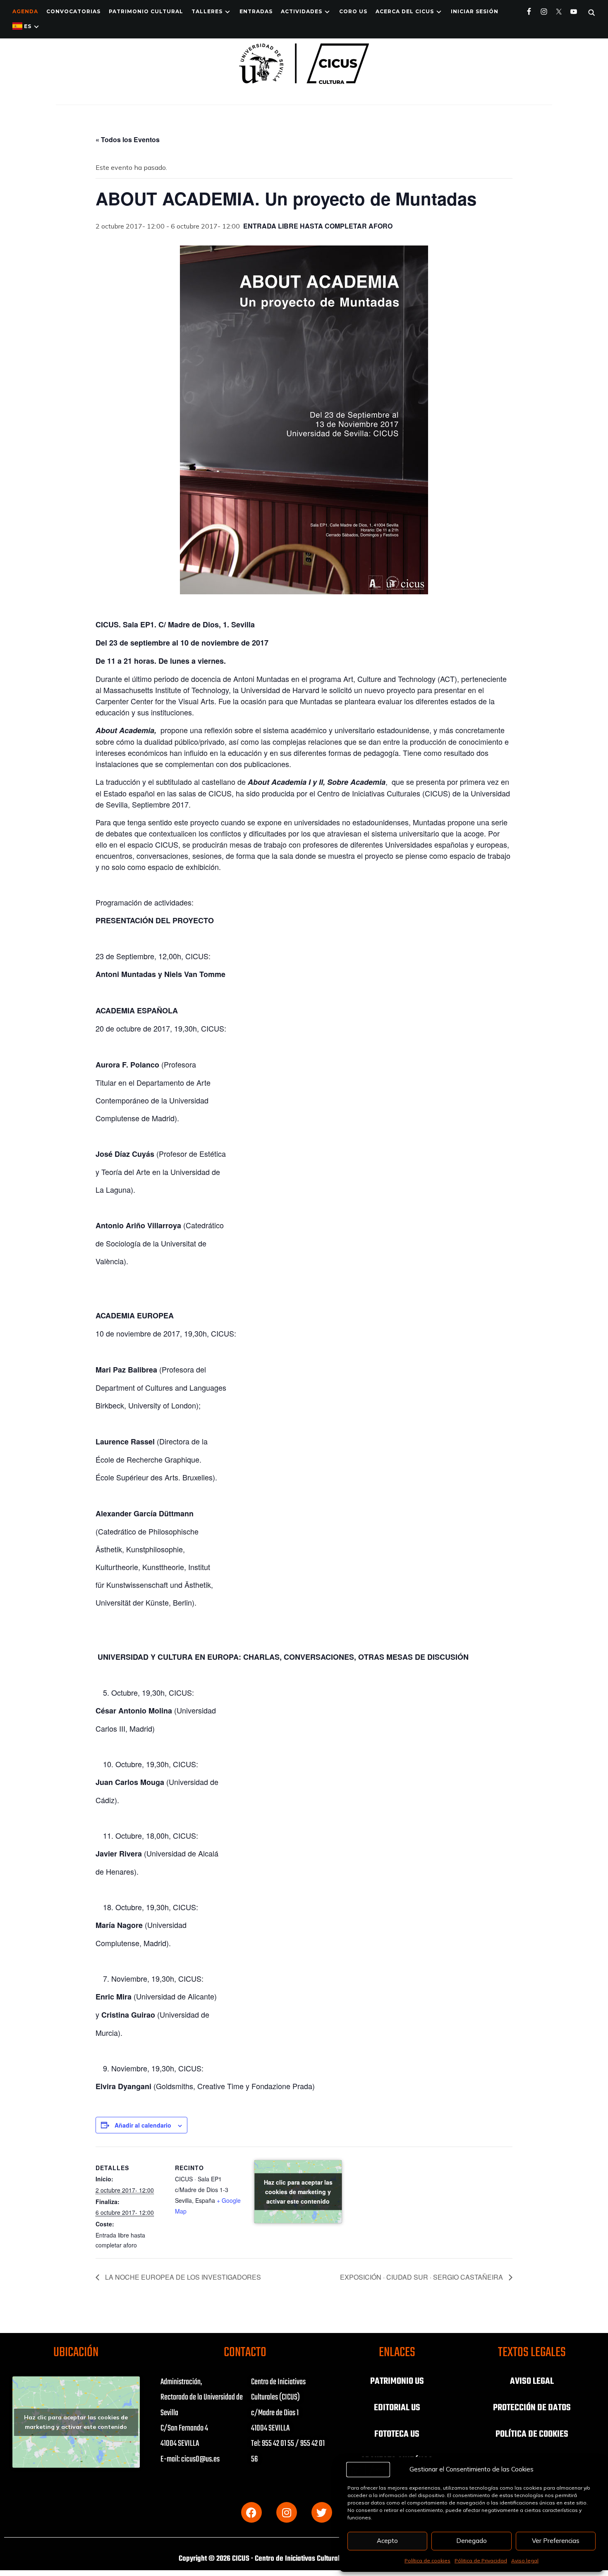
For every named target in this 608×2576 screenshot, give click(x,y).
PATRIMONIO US (397, 2381)
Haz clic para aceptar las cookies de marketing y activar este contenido (298, 2192)
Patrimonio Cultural (146, 11)
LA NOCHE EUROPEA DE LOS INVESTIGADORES (182, 2277)
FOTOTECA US (397, 2434)
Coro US (353, 11)
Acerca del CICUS (405, 11)
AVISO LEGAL (532, 2381)
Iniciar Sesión (475, 11)
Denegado (472, 2541)
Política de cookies (427, 2561)
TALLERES (207, 11)
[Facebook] (251, 2512)
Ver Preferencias (556, 2541)
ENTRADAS (256, 11)
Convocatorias (73, 11)
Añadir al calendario (143, 2125)
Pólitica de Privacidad (481, 2561)
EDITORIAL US (397, 2408)
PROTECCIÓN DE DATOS (532, 2408)
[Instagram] (287, 2512)
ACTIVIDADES (302, 11)
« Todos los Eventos (128, 139)
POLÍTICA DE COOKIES (532, 2434)
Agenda (25, 11)
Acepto (387, 2541)
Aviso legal (525, 2561)
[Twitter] (322, 2512)
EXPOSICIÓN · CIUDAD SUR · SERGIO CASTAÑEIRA (422, 2277)
